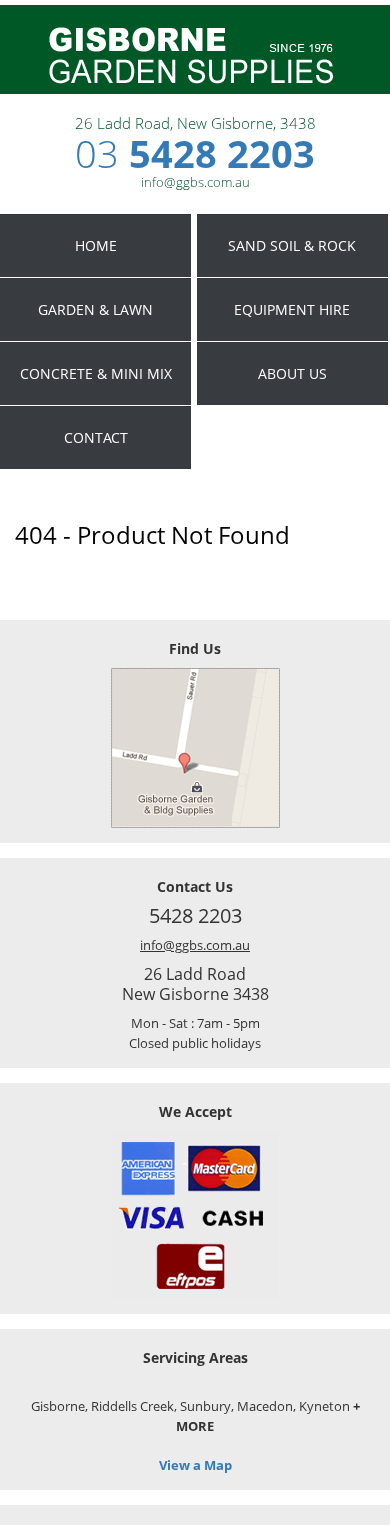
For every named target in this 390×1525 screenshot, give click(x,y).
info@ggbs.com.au (195, 945)
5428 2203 (195, 153)
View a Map (195, 1465)
